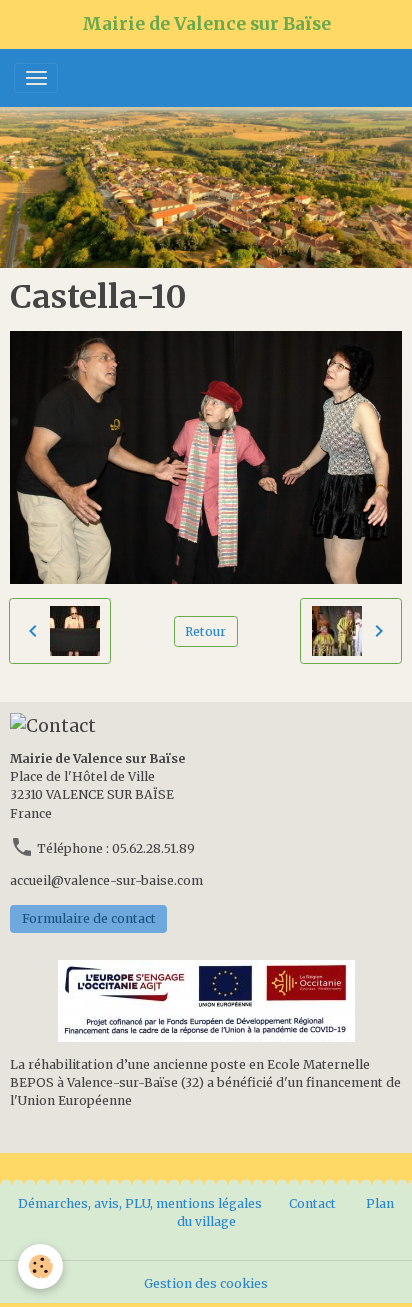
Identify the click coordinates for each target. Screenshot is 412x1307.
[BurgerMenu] (36, 78)
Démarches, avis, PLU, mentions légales (141, 1203)
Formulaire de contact (89, 918)
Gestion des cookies (206, 1283)
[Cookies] (40, 1266)
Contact (312, 1203)
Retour (205, 631)
